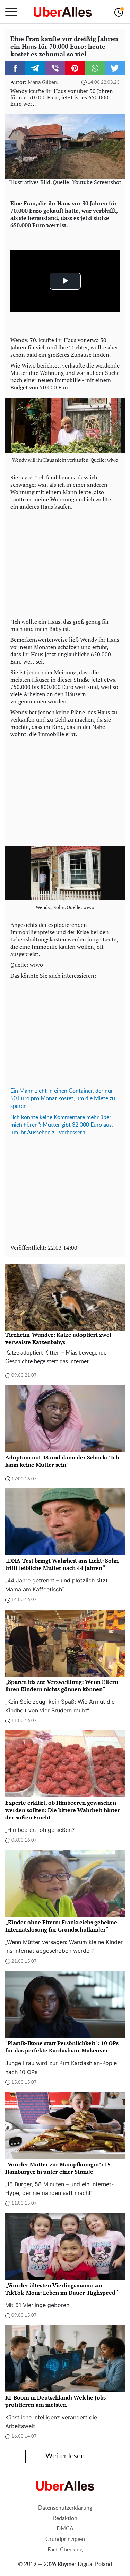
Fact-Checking (65, 2550)
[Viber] (55, 68)
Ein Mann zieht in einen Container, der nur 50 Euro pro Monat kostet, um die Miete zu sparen (63, 1098)
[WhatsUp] (95, 68)
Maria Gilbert (43, 83)
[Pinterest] (75, 68)
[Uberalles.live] (63, 12)
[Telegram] (35, 68)
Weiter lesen (65, 2456)
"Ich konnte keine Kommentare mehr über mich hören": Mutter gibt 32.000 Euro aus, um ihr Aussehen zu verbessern (62, 1125)
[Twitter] (115, 68)
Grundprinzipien (65, 2539)
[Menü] (11, 12)
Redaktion (65, 2518)
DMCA (65, 2529)
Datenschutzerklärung (65, 2508)
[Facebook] (15, 68)
